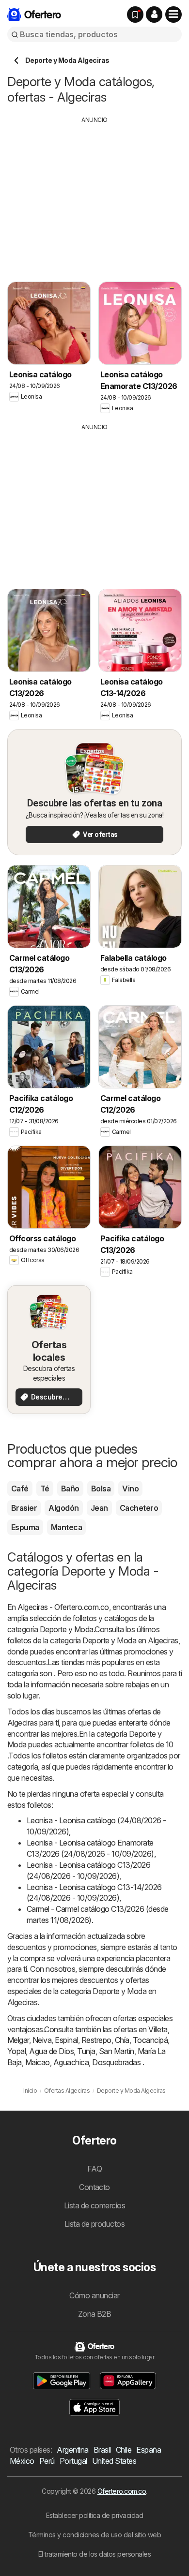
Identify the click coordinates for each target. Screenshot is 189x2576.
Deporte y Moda (67, 1629)
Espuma (25, 1527)
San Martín (117, 2051)
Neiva (42, 2040)
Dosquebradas (116, 2062)
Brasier (24, 1508)
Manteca (66, 1527)
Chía (122, 2040)
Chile (124, 2450)
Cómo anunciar (94, 2295)
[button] (154, 15)
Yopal (16, 2051)
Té (45, 1489)
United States (114, 2461)
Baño (70, 1489)
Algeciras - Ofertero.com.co (63, 1607)
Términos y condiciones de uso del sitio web (94, 2535)
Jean (99, 1508)
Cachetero (139, 1508)
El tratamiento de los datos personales (95, 2554)
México (22, 2461)
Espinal (66, 2040)
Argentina (72, 2450)
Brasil (102, 2450)
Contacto (94, 2187)
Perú (47, 2461)
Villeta (158, 2029)
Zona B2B (95, 2314)
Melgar (18, 2040)
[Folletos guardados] (135, 15)
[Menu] (173, 15)
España (149, 2450)
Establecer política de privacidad (94, 2515)
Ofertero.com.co (122, 2491)
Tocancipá (150, 2040)
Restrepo (96, 2040)
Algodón (63, 1508)
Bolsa (101, 1489)
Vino (130, 1489)
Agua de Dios (51, 2051)
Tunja (86, 2051)
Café (20, 1489)
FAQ (94, 2169)
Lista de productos (95, 2224)
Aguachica (71, 2062)
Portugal (73, 2461)
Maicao (38, 2062)
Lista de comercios (95, 2205)
